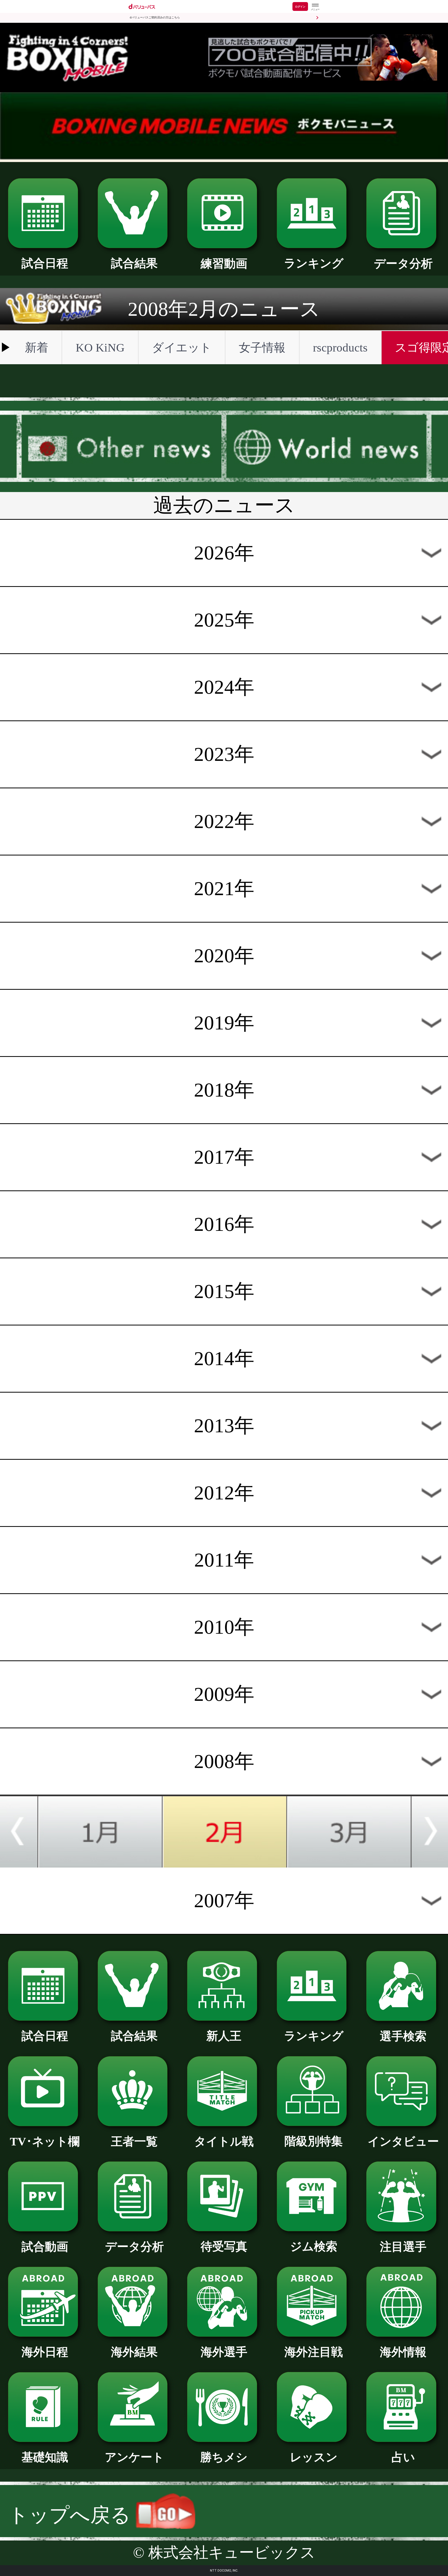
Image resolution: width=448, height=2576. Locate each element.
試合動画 (45, 2247)
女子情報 (262, 348)
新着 (37, 348)
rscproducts (340, 348)
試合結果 (134, 263)
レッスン (314, 2457)
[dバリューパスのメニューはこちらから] (315, 7)
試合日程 (45, 263)
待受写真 (224, 2247)
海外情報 (403, 2352)
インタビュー (403, 2142)
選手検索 (403, 2036)
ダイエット (182, 348)
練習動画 (224, 264)
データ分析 (403, 264)
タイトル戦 (224, 2142)
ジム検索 (314, 2247)
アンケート (134, 2457)
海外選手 (224, 2352)
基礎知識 (45, 2457)
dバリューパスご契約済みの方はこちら (155, 17)
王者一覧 (134, 2142)
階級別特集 (314, 2141)
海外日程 (45, 2352)
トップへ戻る (72, 2515)
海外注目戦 (314, 2352)
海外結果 (134, 2352)
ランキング (314, 263)
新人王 (224, 2036)
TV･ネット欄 (45, 2142)
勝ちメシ (224, 2457)
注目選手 (403, 2247)
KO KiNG (100, 348)
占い (403, 2457)
